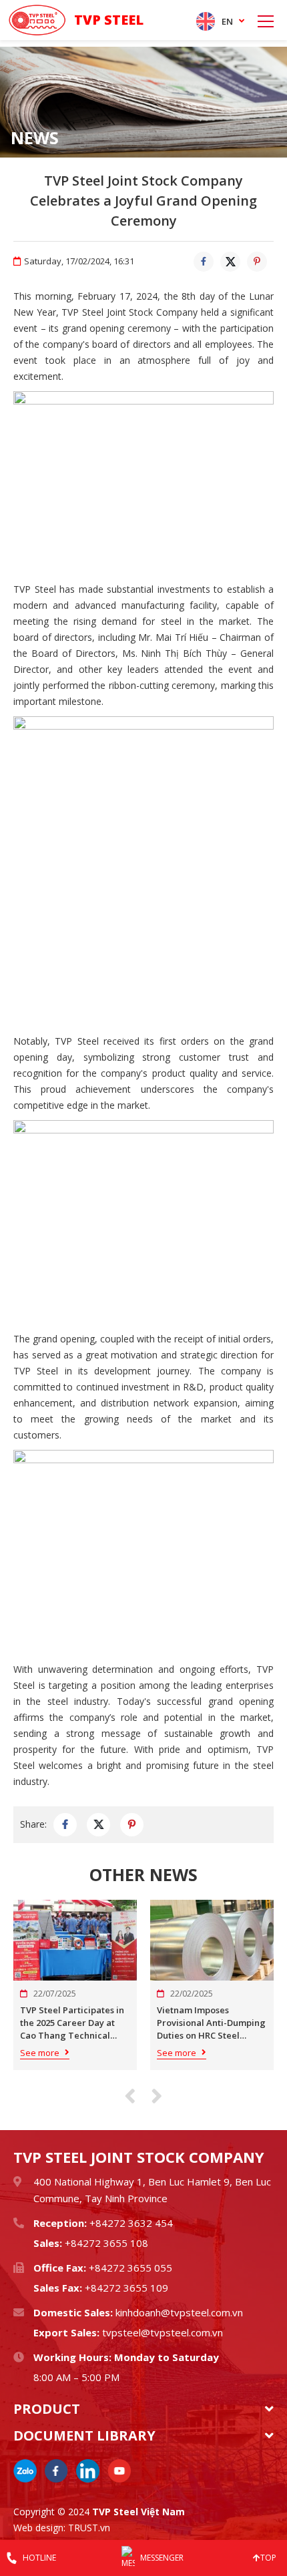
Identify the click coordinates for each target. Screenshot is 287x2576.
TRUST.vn (89, 2528)
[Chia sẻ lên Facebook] (204, 262)
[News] (143, 102)
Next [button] (157, 2096)
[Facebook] (56, 2471)
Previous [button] (130, 2096)
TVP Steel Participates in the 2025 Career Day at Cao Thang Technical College (72, 2023)
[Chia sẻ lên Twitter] (230, 262)
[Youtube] (119, 2471)
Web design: (39, 2528)
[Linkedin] (88, 2471)
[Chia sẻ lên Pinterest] (257, 262)
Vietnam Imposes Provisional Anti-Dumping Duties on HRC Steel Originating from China (211, 2023)
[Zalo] (25, 2471)
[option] (143, 102)
